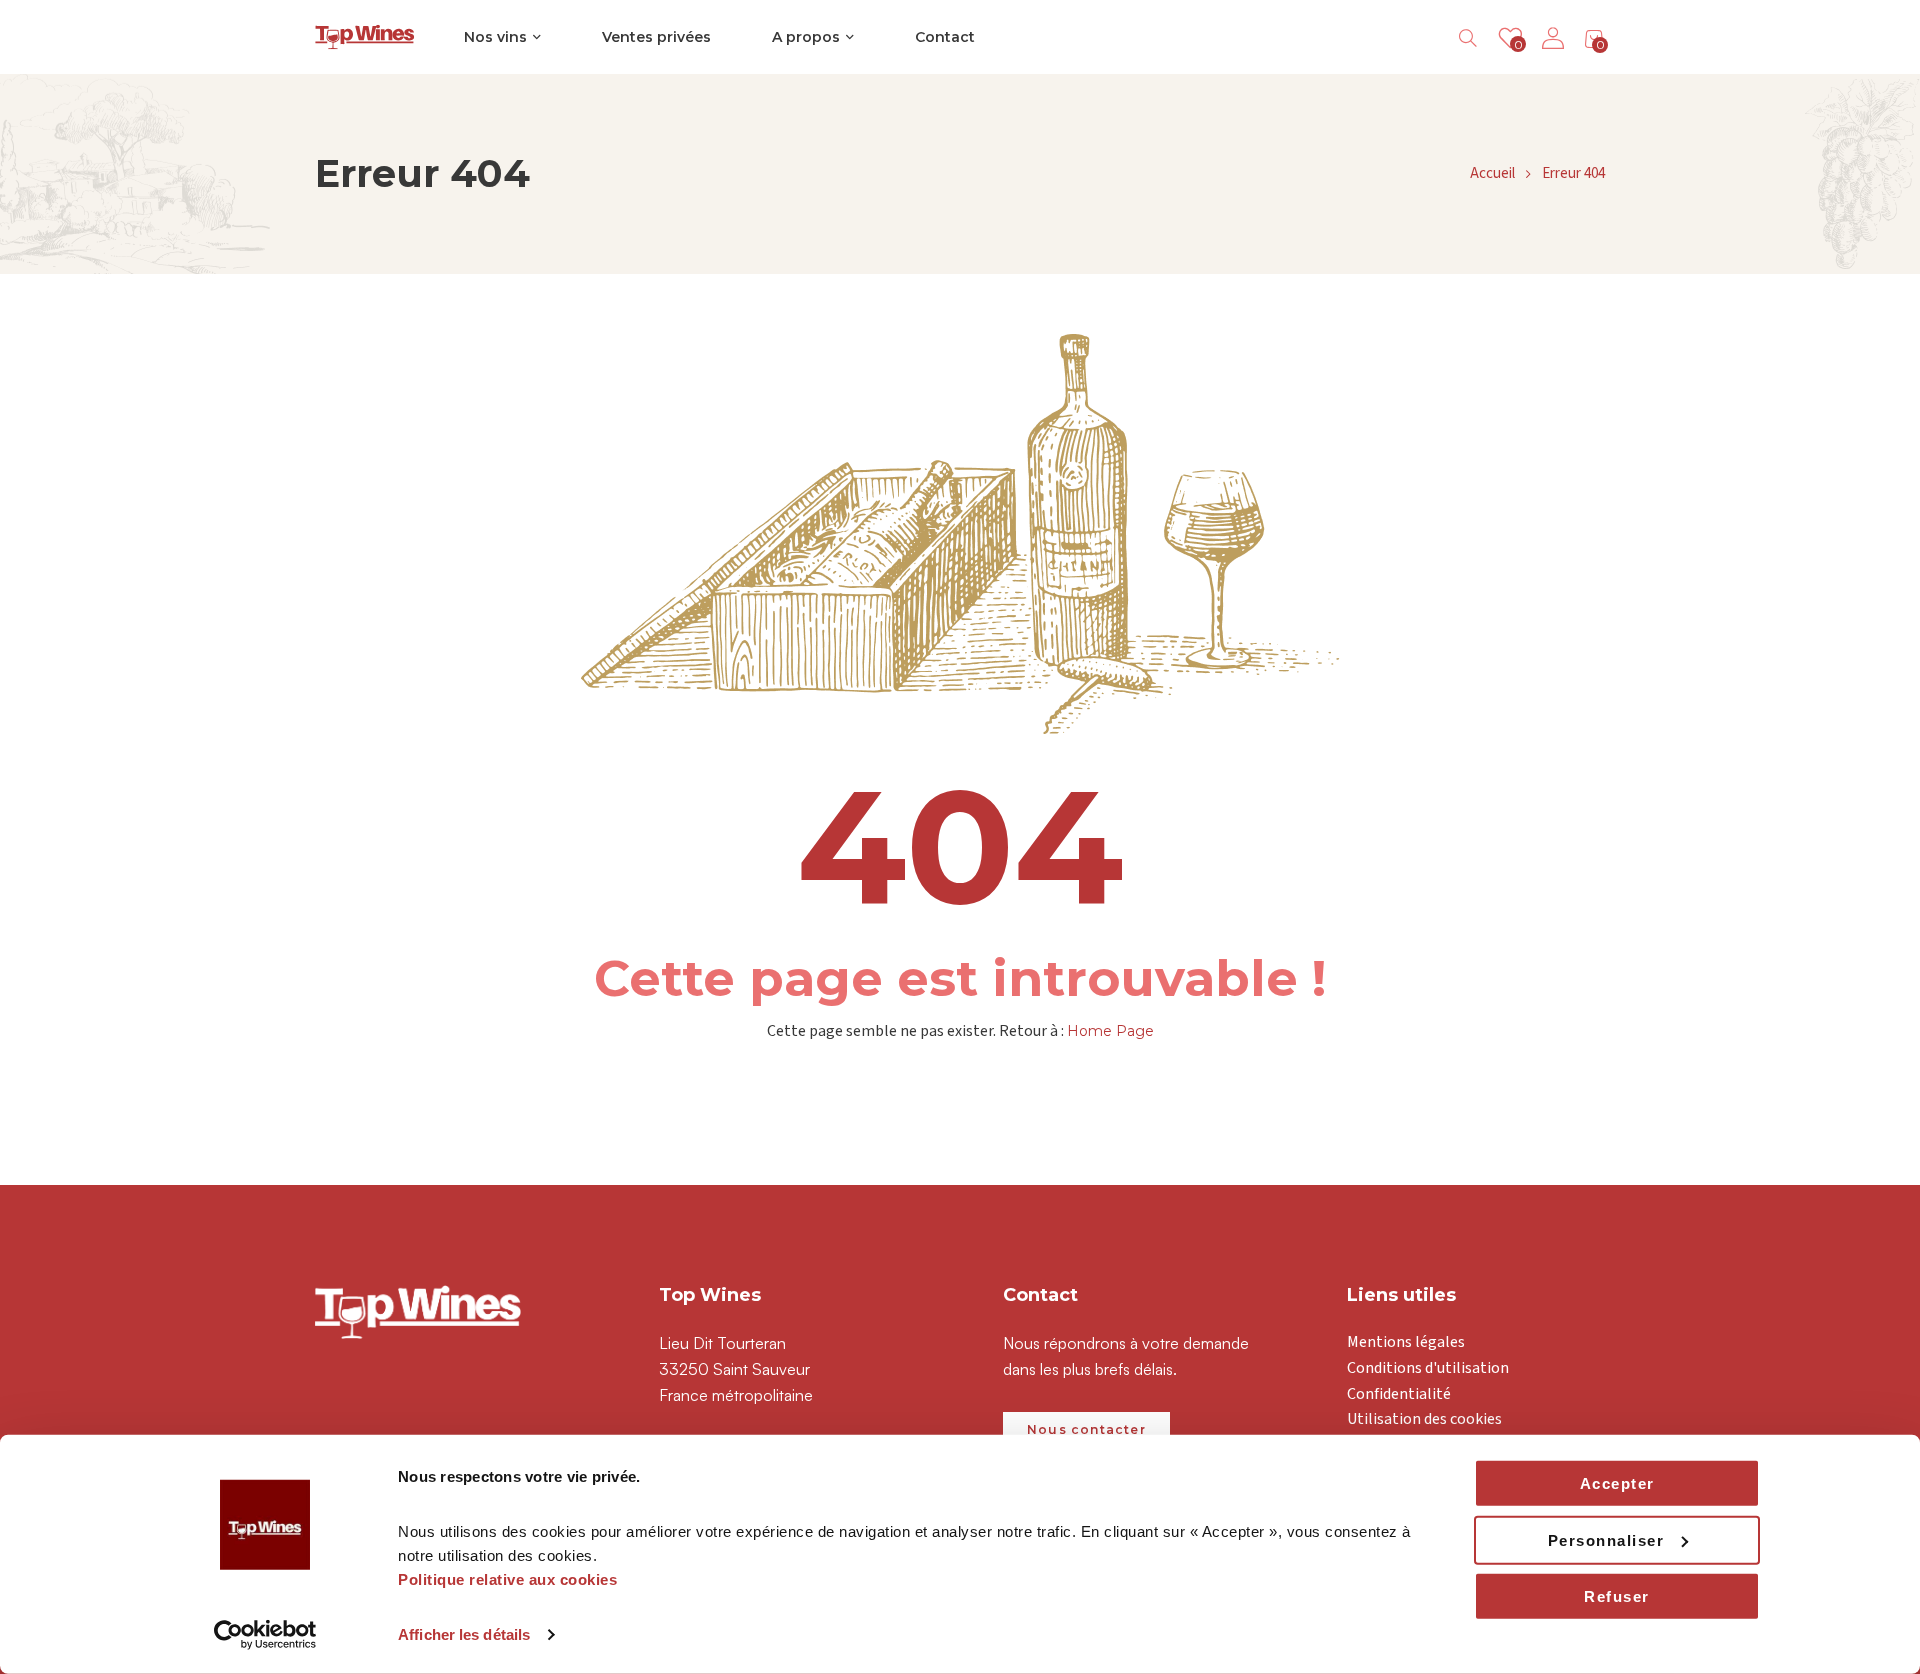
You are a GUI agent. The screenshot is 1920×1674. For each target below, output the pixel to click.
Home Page (1110, 1031)
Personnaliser (1606, 1539)
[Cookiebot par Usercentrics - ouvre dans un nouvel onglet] (265, 1635)
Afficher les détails (464, 1634)
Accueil (1492, 173)
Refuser (1617, 1596)
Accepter (1617, 1483)
